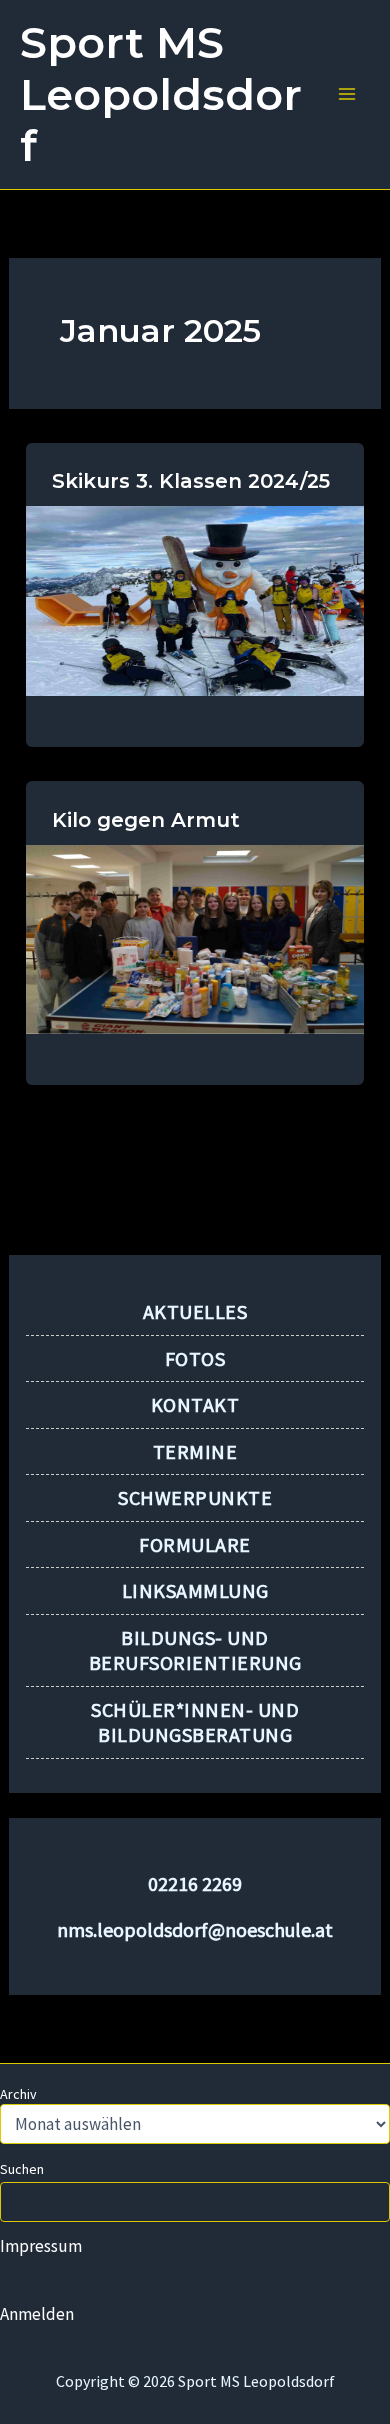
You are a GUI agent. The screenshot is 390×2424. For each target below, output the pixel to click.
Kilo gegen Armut (146, 820)
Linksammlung (195, 1590)
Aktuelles (195, 1311)
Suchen (22, 2169)
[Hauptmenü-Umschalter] (348, 95)
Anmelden (37, 2314)
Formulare (195, 1544)
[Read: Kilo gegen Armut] (195, 938)
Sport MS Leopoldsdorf (161, 94)
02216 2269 (195, 1883)
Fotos (195, 1358)
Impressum (41, 2246)
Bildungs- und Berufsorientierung (195, 1650)
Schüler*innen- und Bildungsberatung (195, 1722)
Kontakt (195, 1404)
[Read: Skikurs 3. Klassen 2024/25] (195, 599)
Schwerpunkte (195, 1497)
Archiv (18, 2094)
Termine (195, 1451)
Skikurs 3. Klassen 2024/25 (191, 481)
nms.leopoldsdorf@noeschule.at (195, 1929)
